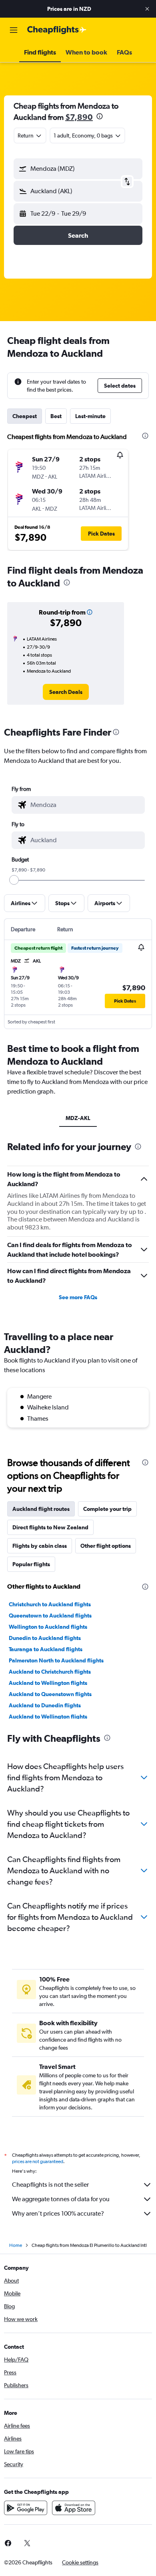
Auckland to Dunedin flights (45, 1705)
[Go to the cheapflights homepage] (57, 30)
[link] (66, 692)
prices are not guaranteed (38, 2161)
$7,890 (79, 117)
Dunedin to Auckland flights (45, 1638)
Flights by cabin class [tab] (40, 1546)
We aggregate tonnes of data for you (61, 2199)
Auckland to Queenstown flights (50, 1694)
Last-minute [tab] (90, 416)
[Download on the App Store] (74, 2508)
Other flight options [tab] (106, 1546)
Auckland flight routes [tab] (41, 1509)
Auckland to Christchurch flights (50, 1672)
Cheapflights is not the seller (50, 2185)
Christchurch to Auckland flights (50, 1604)
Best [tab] (56, 416)
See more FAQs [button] (78, 1297)
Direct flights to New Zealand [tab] (50, 1527)
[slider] (14, 880)
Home (16, 2245)
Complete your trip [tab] (107, 1509)
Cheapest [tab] (25, 416)
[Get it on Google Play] (26, 2508)
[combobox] (86, 805)
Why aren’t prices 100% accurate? (58, 2213)
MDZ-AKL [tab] (78, 1118)
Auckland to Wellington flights (48, 1683)
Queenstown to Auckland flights (50, 1616)
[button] (147, 9)
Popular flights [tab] (31, 1564)
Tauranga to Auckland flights (46, 1649)
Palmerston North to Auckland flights (56, 1660)
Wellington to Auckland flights (48, 1627)
